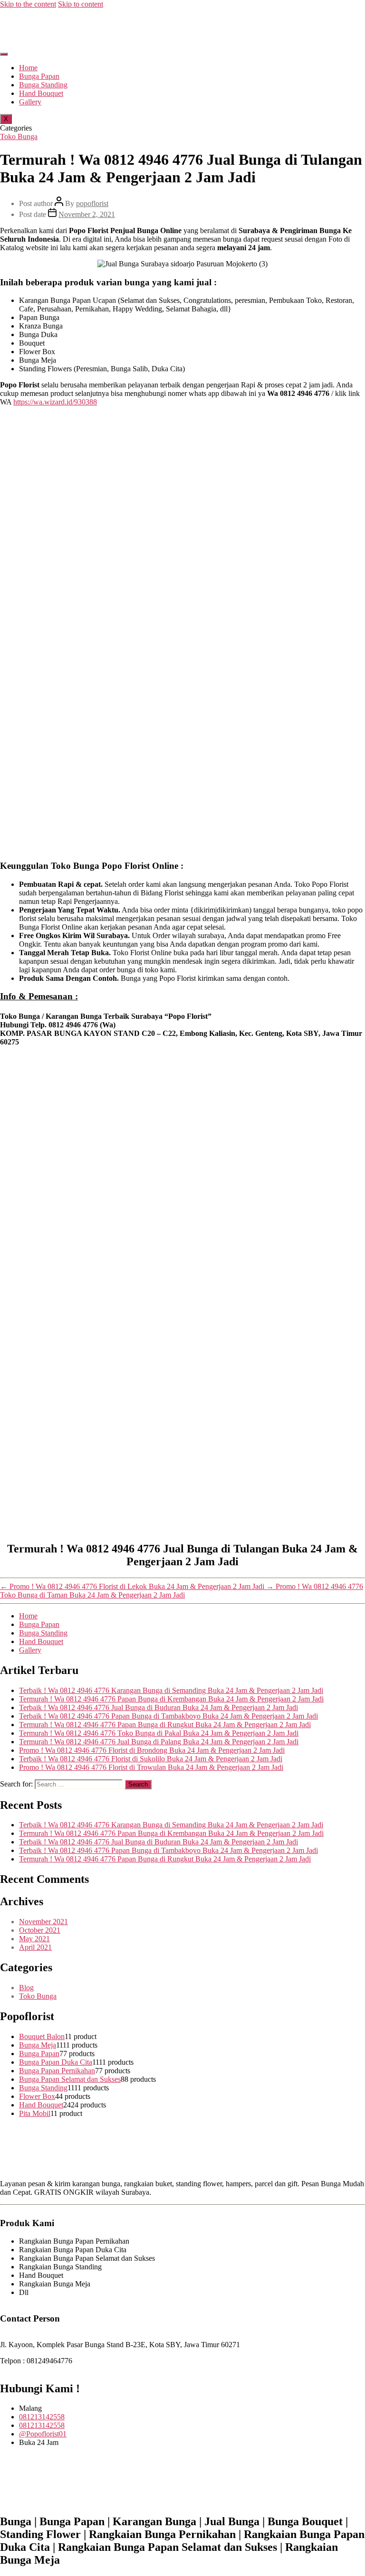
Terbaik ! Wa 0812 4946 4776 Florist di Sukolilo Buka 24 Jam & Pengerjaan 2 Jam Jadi (151, 1759)
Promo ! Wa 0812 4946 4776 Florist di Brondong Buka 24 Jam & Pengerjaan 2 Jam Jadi (152, 1750)
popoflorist (92, 203)
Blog (26, 1988)
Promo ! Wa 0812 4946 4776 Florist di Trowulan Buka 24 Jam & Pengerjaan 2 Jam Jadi (151, 1767)
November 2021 (43, 1922)
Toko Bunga (19, 136)
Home (28, 68)
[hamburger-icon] (4, 54)
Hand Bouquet (41, 93)
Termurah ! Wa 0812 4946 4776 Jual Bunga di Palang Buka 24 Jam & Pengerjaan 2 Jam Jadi (159, 1742)
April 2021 (35, 1947)
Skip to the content (28, 4)
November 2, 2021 (87, 214)
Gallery (30, 102)
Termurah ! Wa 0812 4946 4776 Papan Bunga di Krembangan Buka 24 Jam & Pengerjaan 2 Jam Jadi (171, 1699)
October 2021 (40, 1930)
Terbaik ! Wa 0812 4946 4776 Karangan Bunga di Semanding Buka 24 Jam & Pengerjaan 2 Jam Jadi (171, 1690)
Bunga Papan (39, 76)
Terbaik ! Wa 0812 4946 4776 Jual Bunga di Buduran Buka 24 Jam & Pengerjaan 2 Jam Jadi (158, 1707)
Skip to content (81, 4)
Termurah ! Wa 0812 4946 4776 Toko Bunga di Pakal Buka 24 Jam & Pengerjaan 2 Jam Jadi (159, 1733)
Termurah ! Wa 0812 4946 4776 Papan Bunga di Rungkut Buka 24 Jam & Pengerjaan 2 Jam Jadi (165, 1725)
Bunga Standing (43, 85)
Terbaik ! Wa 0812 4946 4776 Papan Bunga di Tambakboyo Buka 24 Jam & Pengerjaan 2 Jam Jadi (168, 1716)
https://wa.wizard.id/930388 (55, 402)
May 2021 (34, 1939)
